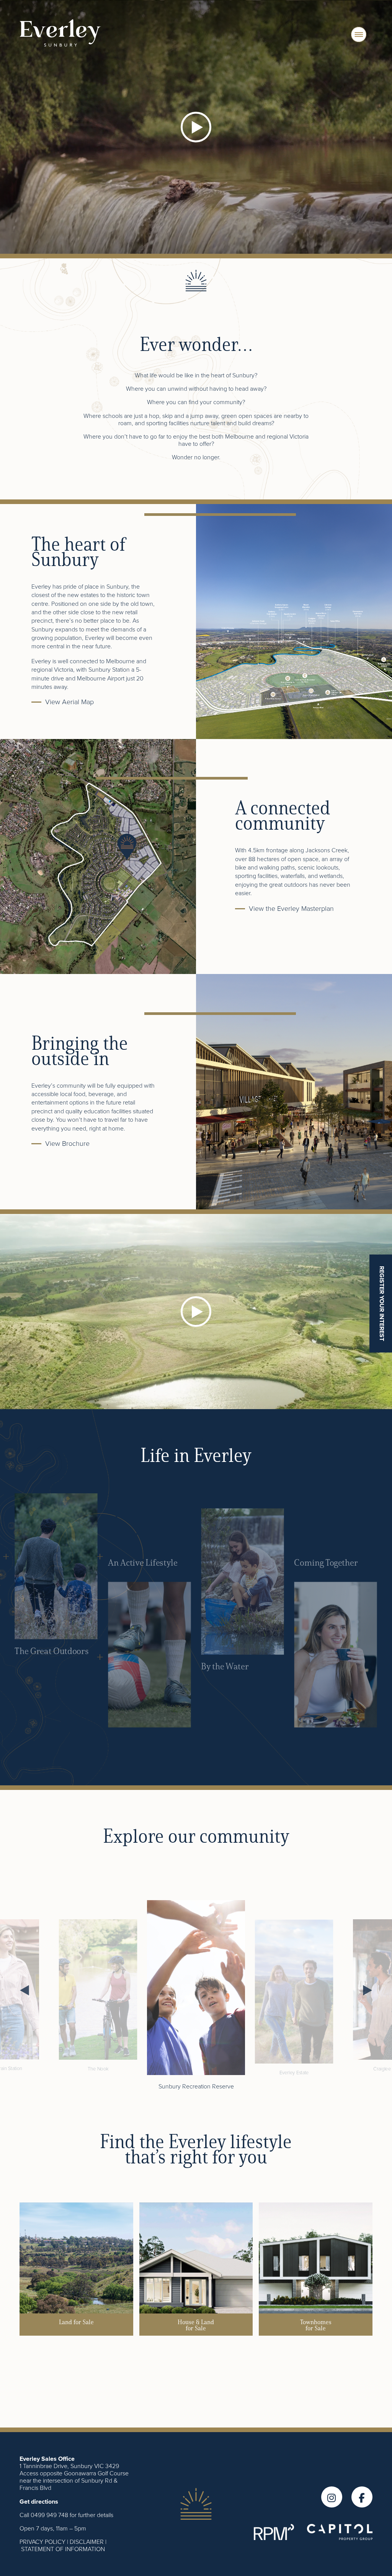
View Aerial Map (69, 702)
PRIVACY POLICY (42, 2542)
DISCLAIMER (87, 2542)
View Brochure (67, 1143)
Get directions (39, 2502)
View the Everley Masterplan (291, 908)
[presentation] (25, 1990)
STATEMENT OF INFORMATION (63, 2549)
